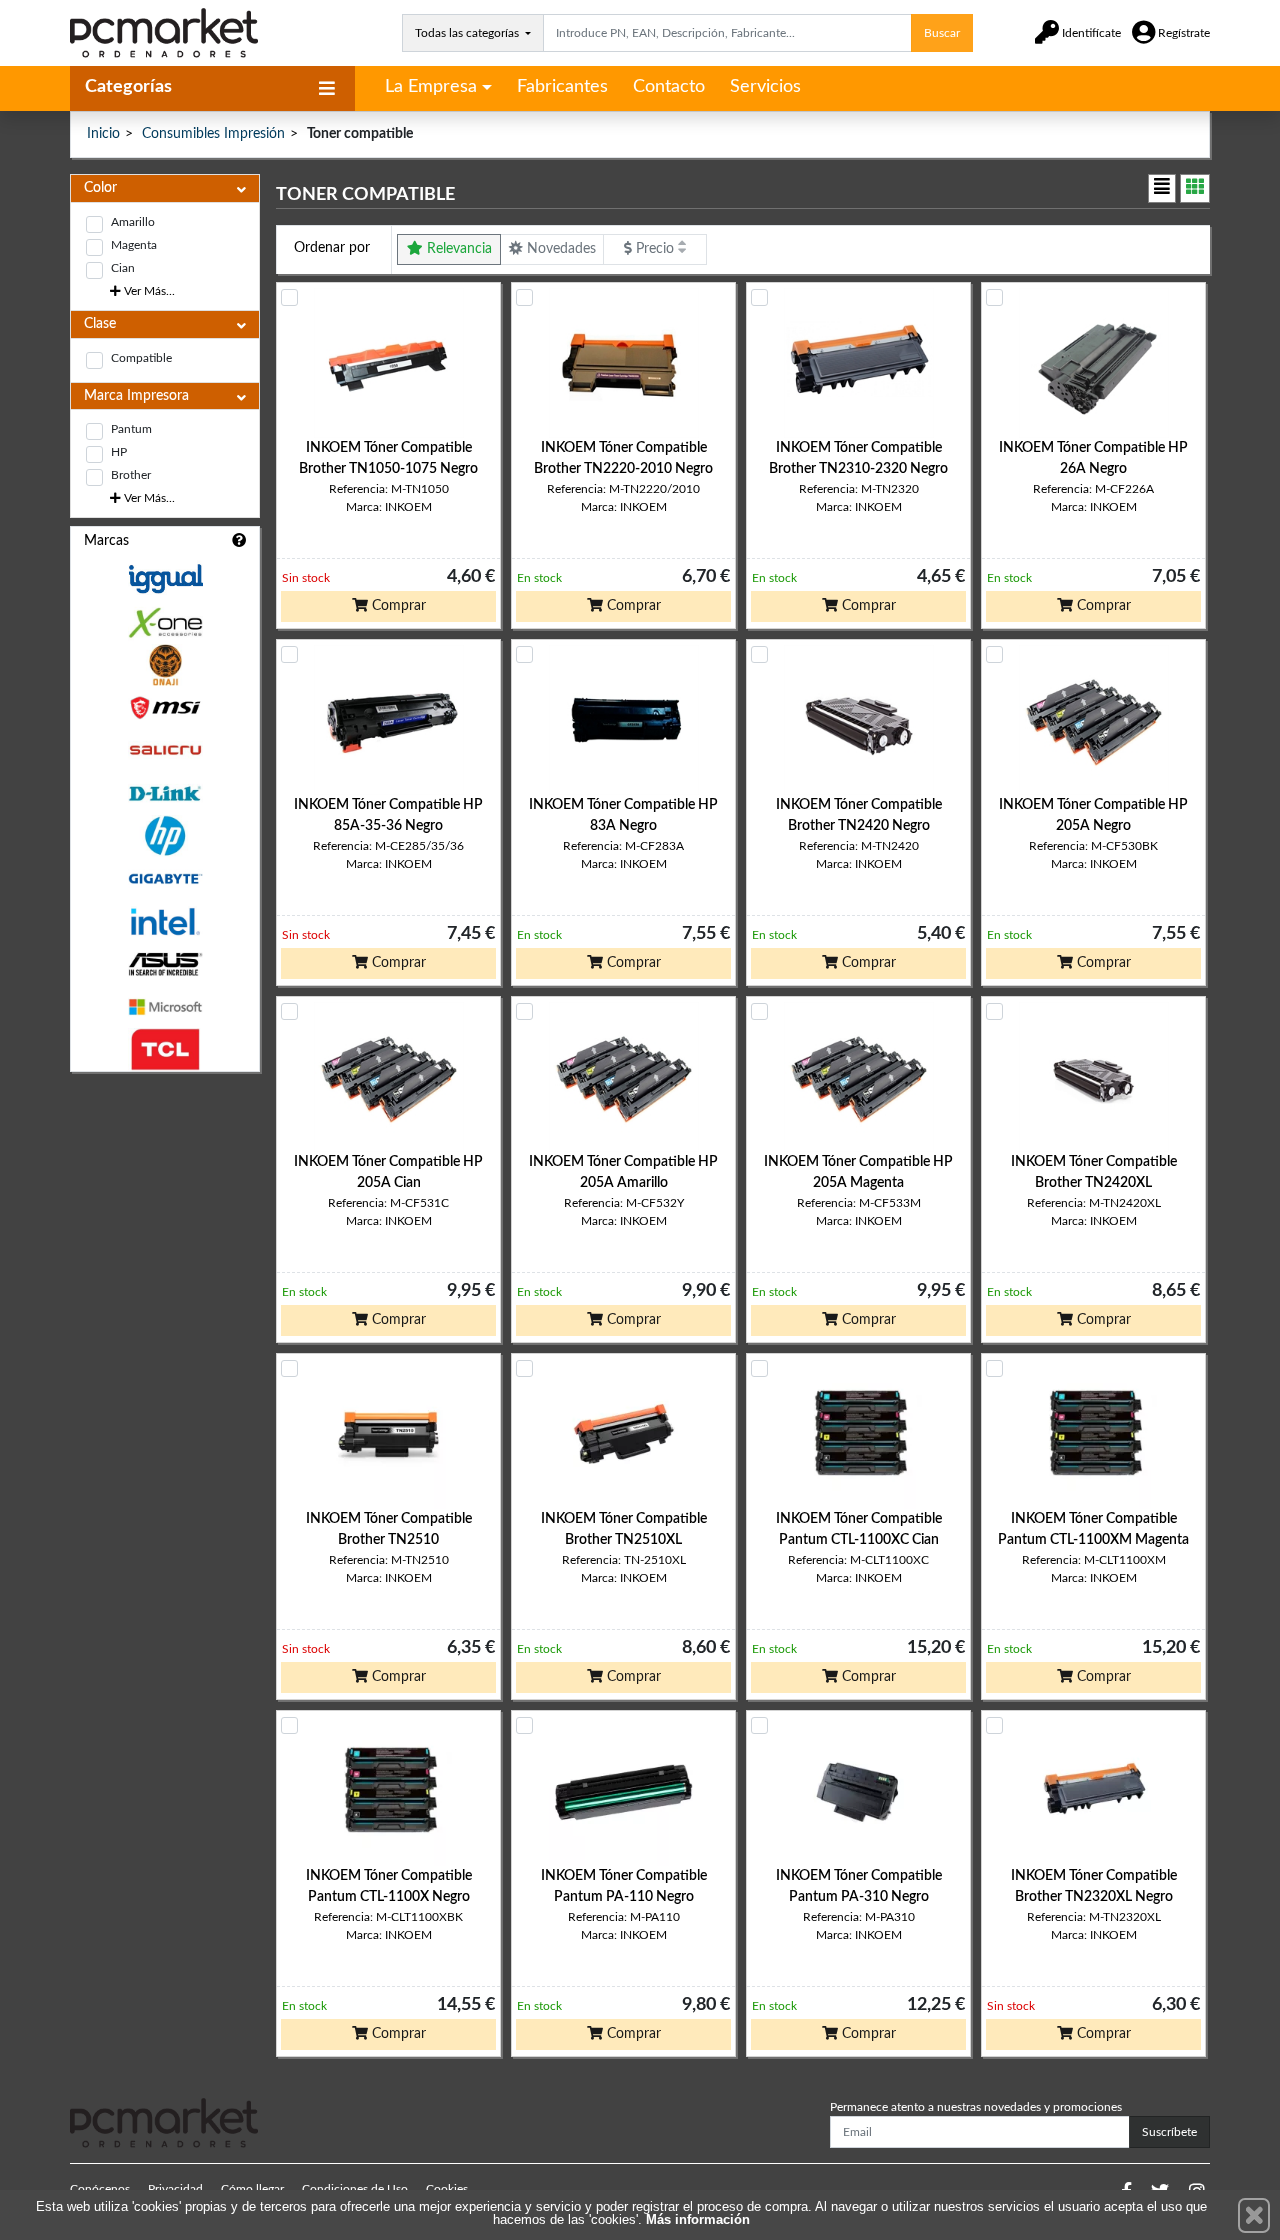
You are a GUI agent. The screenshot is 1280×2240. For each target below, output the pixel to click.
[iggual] (165, 578)
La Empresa (431, 87)
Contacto (669, 87)
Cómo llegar (252, 2189)
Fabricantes (562, 87)
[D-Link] (165, 793)
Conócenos (100, 2189)
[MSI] (165, 707)
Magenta (134, 245)
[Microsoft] (165, 1007)
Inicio (103, 134)
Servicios (765, 87)
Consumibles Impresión (213, 134)
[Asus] (165, 964)
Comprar (397, 606)
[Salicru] (165, 750)
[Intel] (165, 921)
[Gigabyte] (165, 878)
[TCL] (165, 1049)
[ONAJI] (165, 665)
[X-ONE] (165, 622)
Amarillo (133, 222)
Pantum (131, 429)
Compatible (141, 358)
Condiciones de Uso (355, 2189)
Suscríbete (1169, 2132)
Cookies (447, 2189)
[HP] (165, 836)
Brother (131, 475)
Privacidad (175, 2189)
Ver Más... (148, 291)
